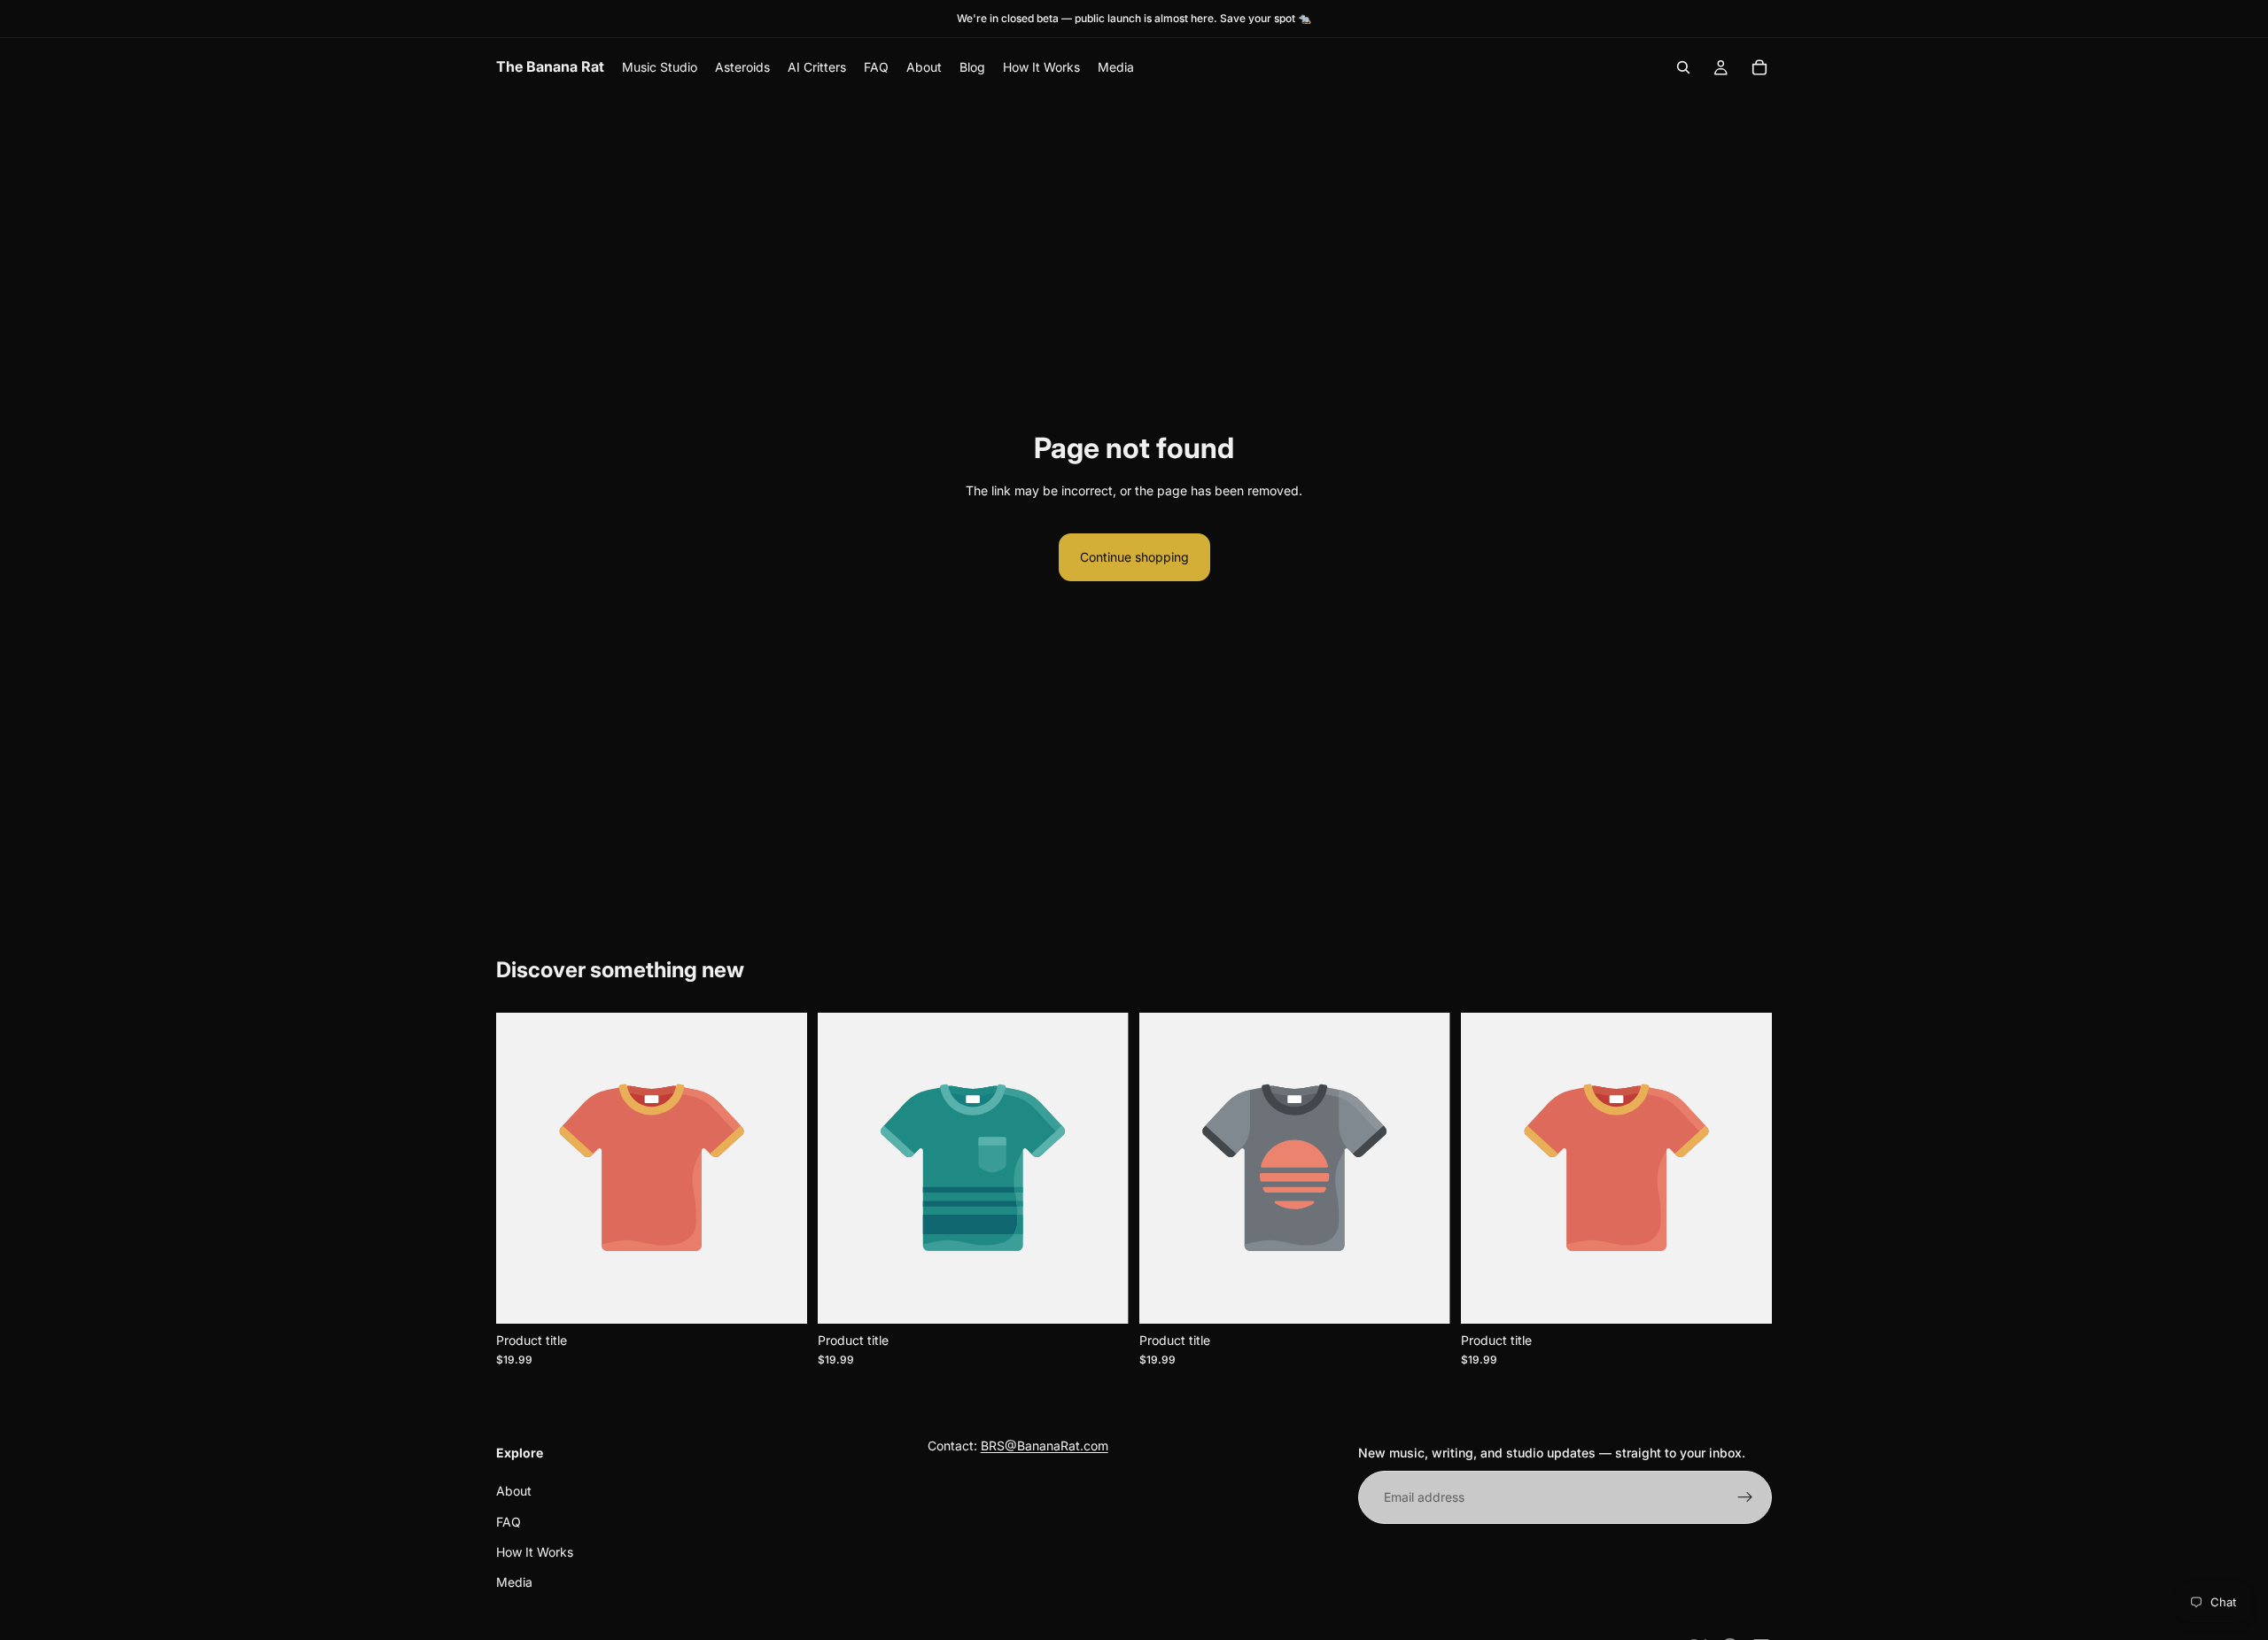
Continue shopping (1134, 557)
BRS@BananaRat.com (1045, 1446)
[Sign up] (1745, 1497)
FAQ (509, 1521)
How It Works (535, 1552)
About (514, 1491)
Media (514, 1582)
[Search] (1683, 67)
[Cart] (1759, 67)
